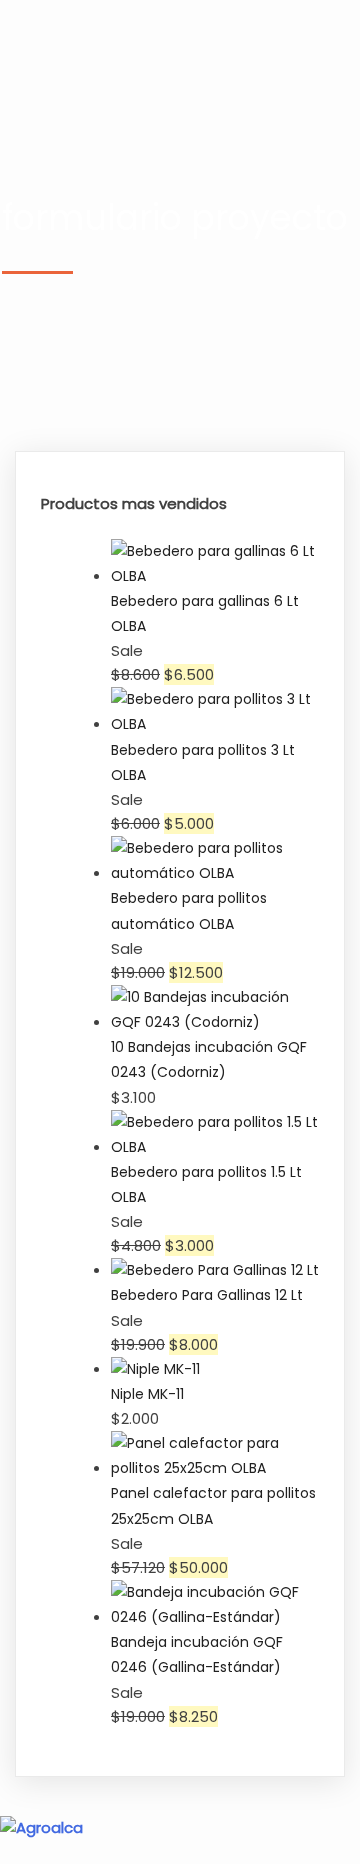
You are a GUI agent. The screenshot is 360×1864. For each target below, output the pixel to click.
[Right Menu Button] (349, 1851)
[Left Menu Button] (10, 1803)
